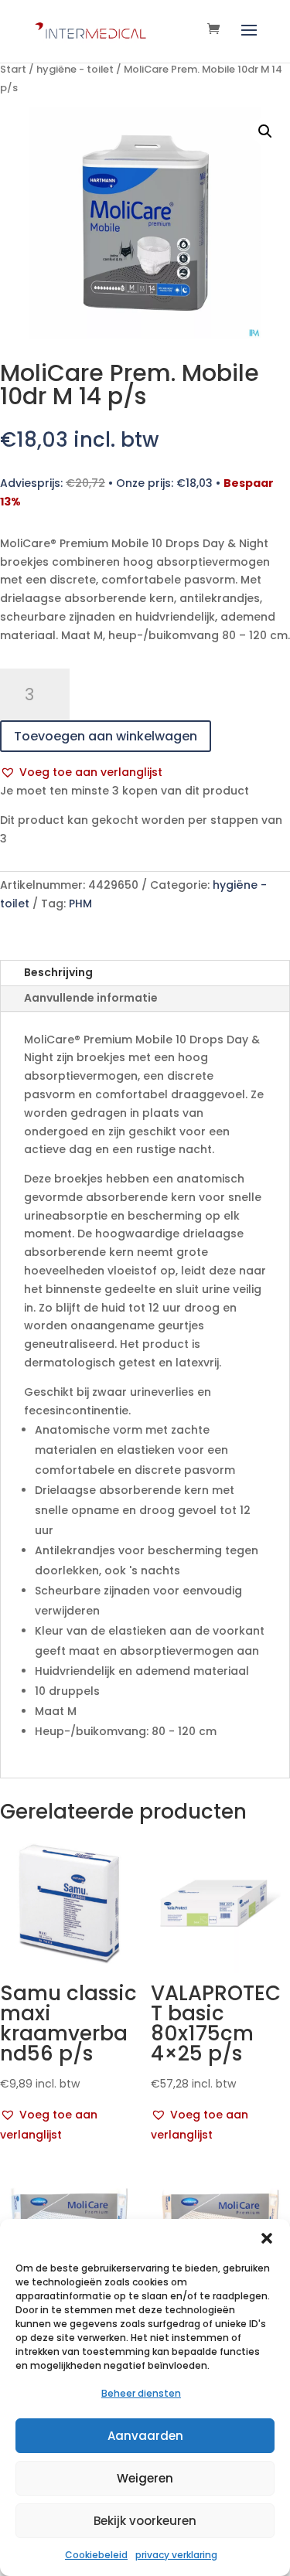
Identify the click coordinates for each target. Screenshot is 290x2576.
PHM (80, 903)
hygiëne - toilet (75, 69)
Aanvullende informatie (91, 998)
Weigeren (145, 2478)
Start (13, 69)
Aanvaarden (145, 2436)
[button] (267, 2238)
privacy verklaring (176, 2555)
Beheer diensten (141, 2393)
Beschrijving (58, 972)
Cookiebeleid (96, 2555)
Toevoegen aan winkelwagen (106, 736)
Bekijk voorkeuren (145, 2521)
